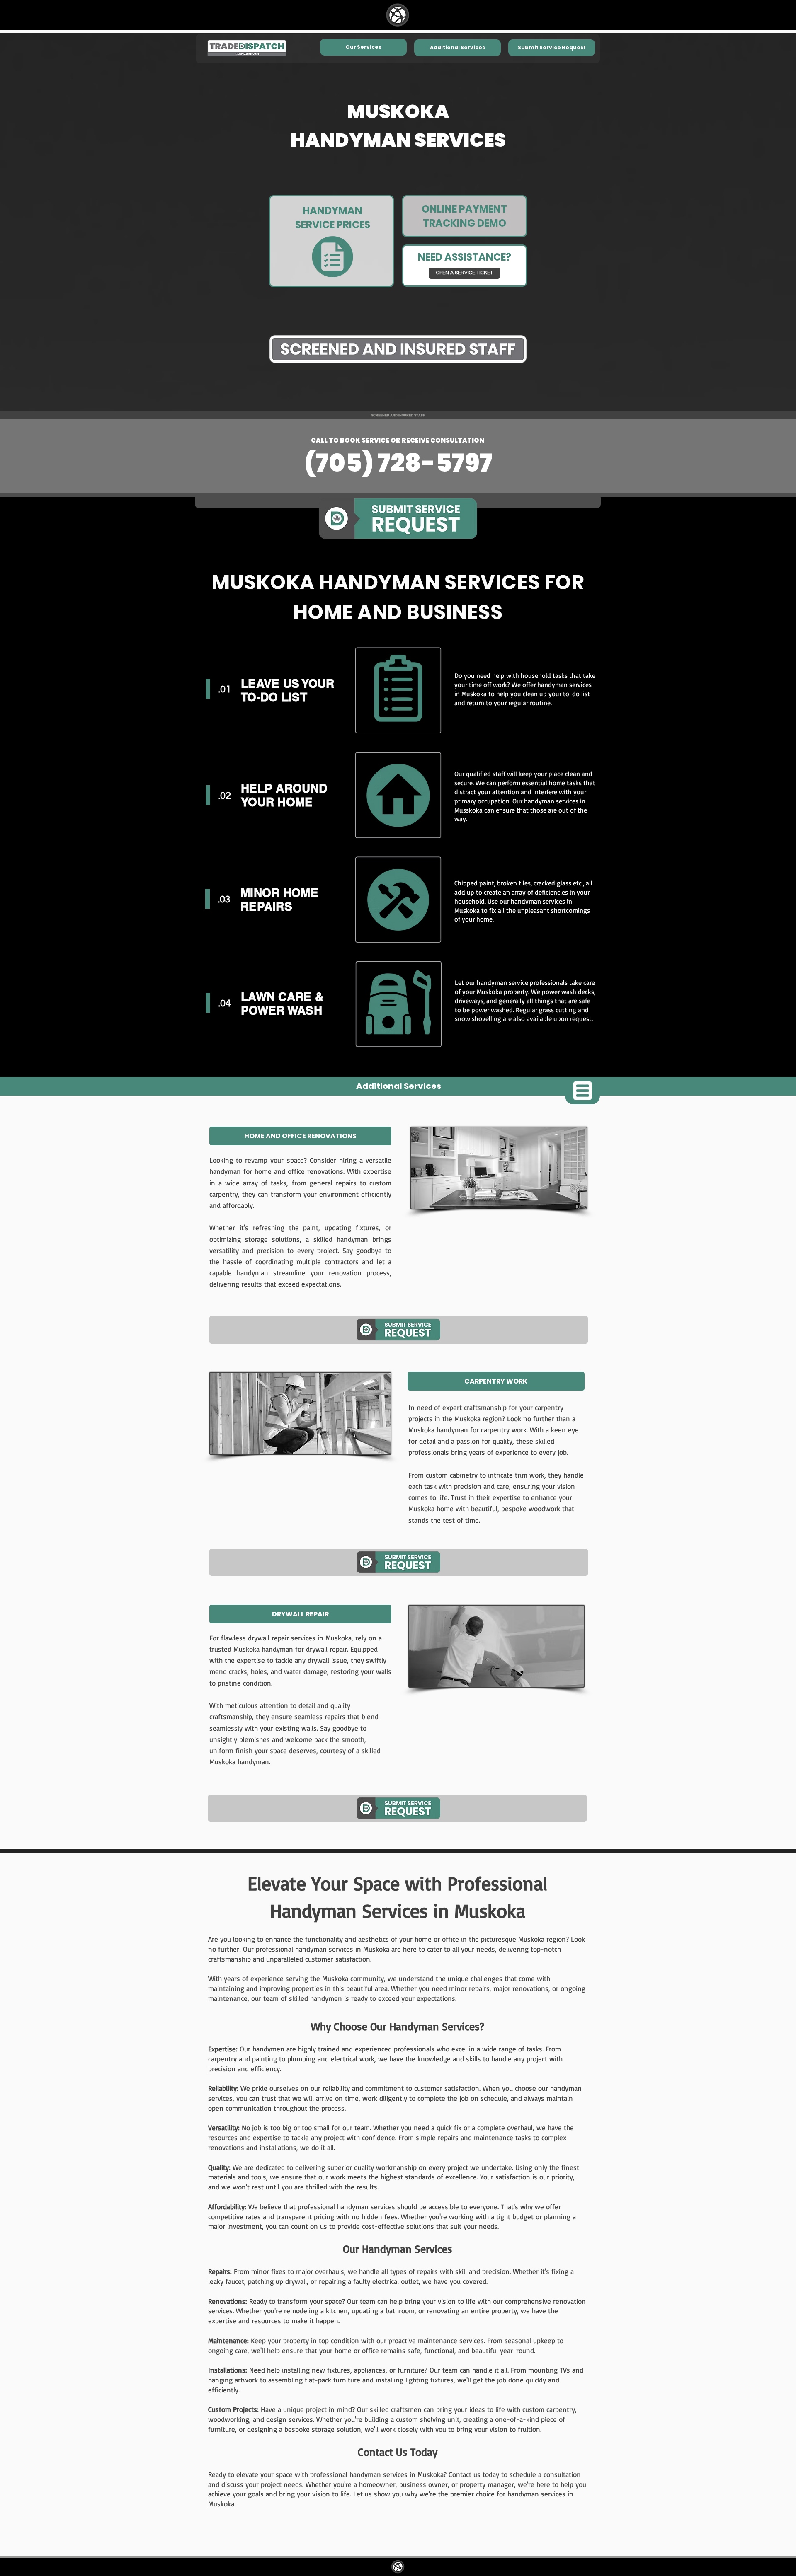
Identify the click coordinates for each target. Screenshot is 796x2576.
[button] (552, 48)
